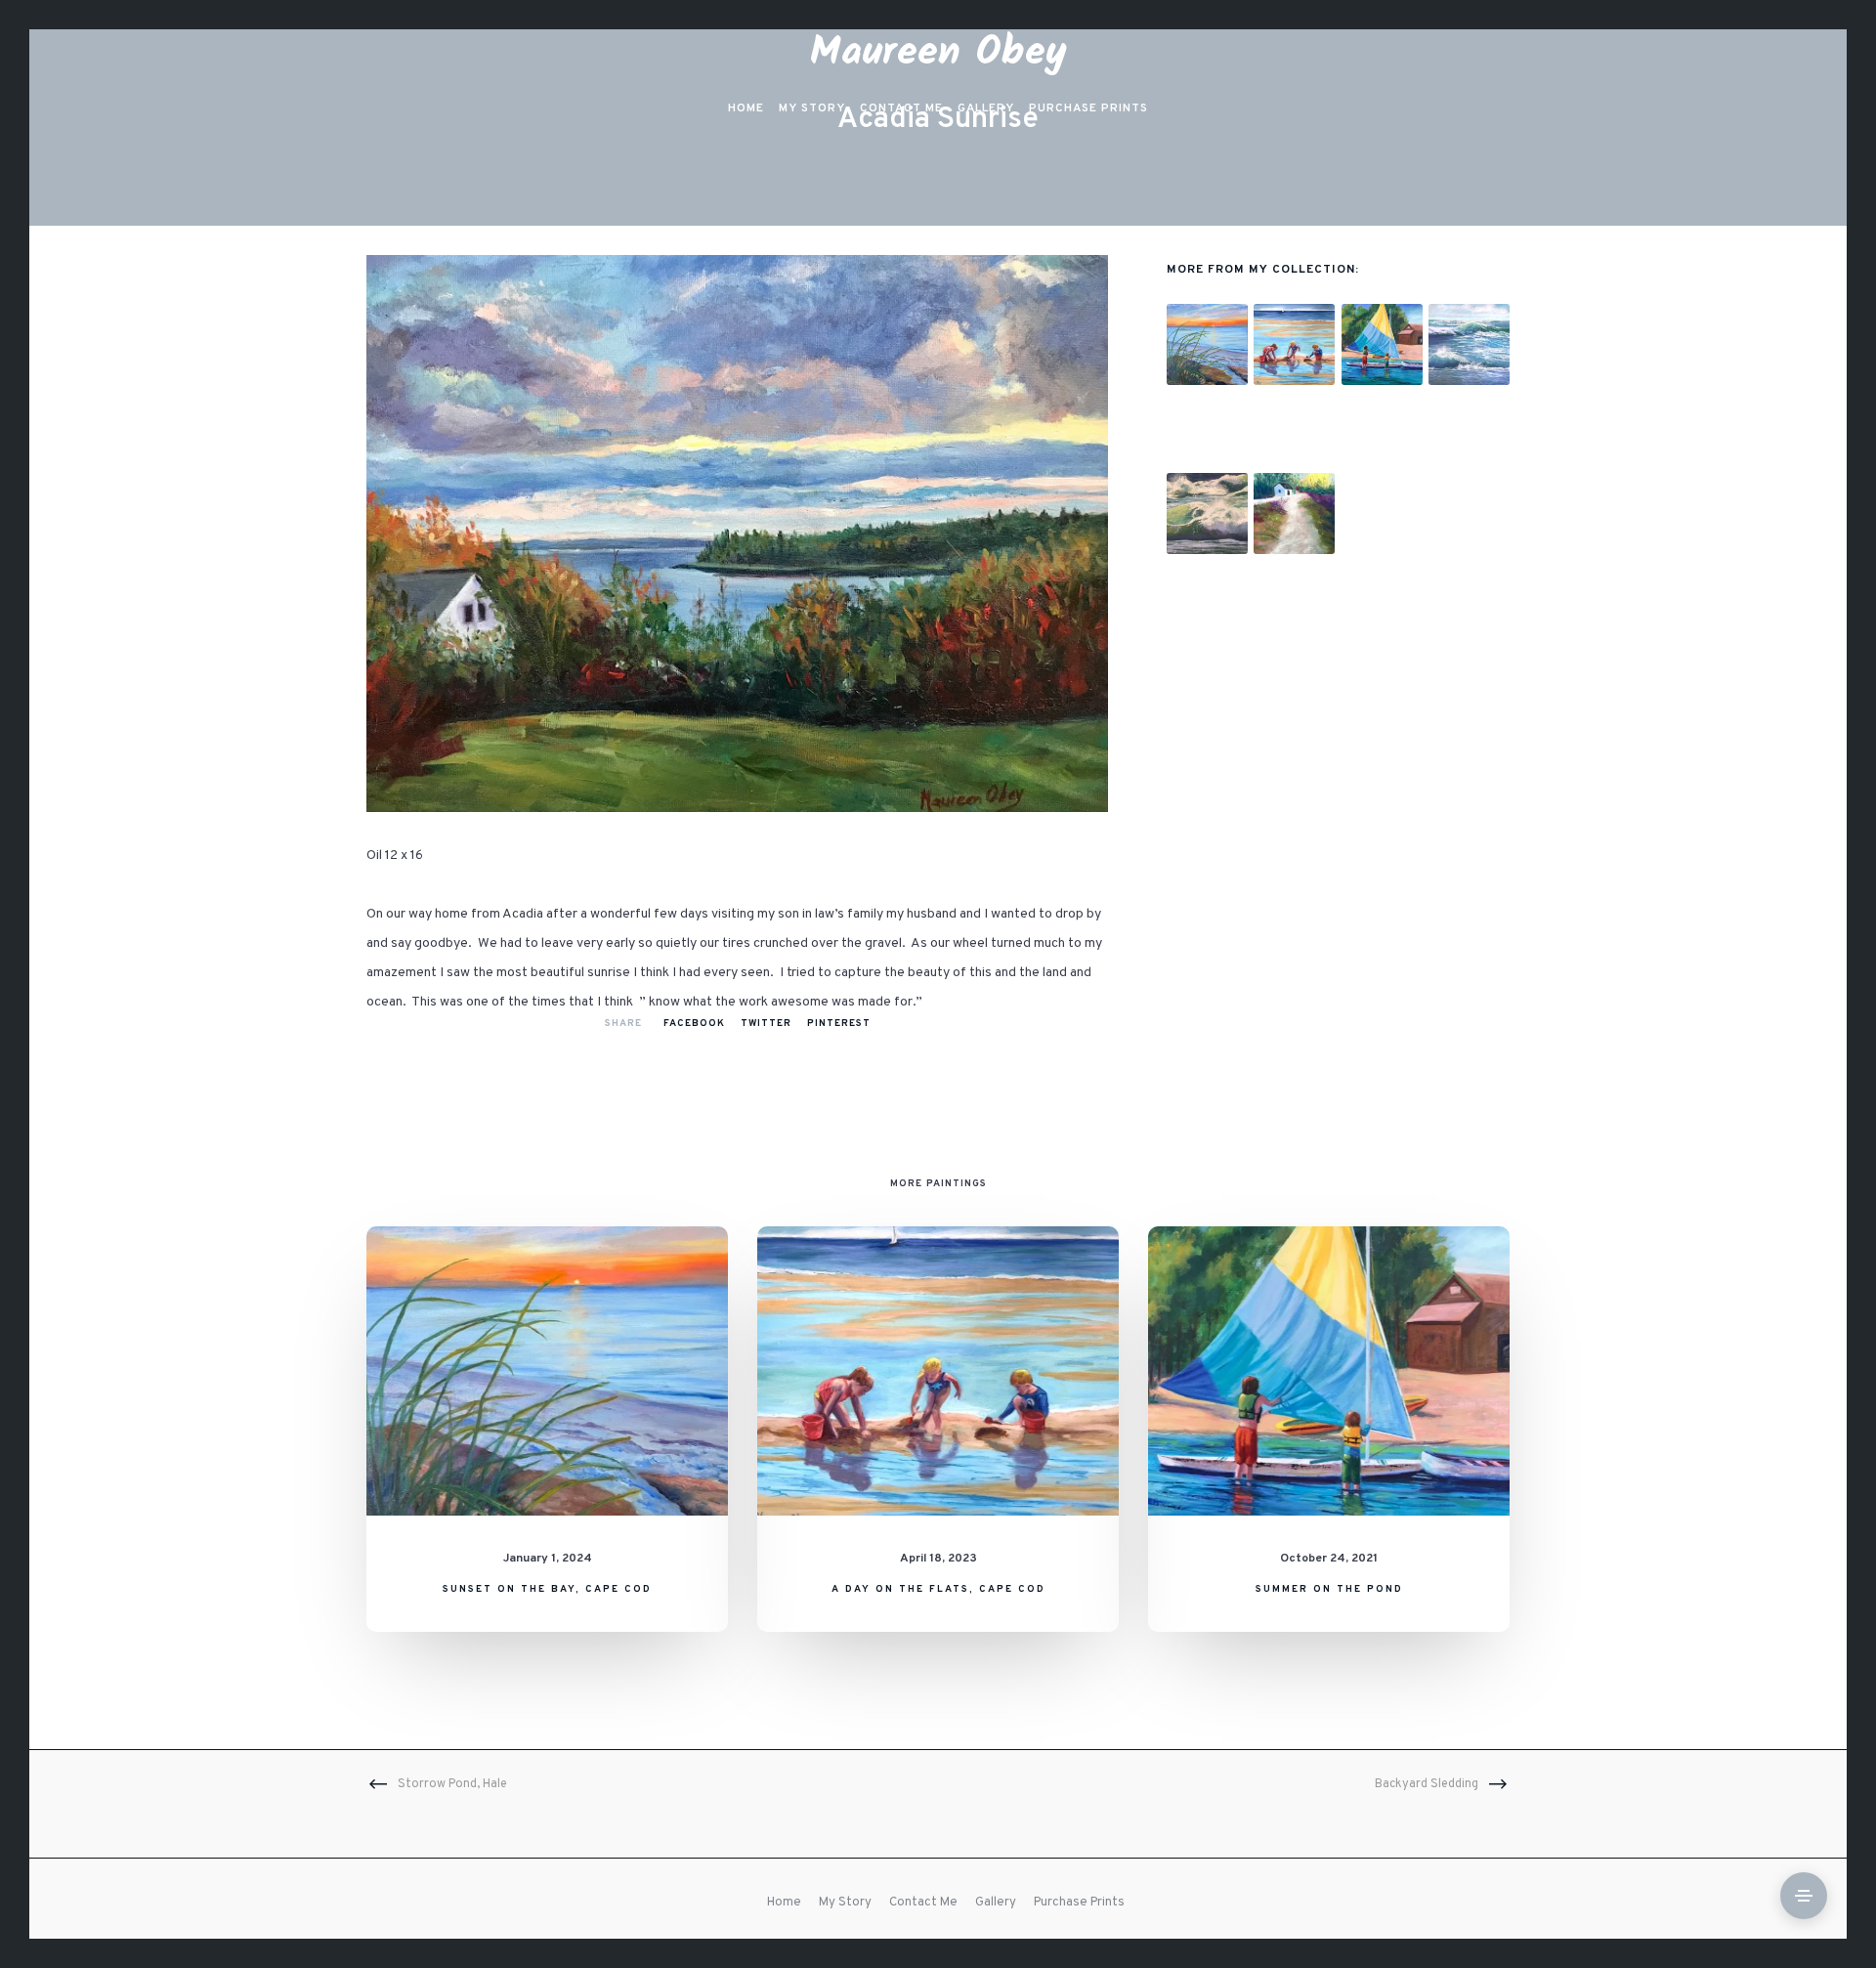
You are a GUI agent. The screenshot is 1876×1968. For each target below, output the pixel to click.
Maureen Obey (938, 53)
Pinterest (839, 1024)
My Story (845, 1903)
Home (784, 1903)
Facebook (694, 1024)
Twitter (766, 1024)
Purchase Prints (1079, 1903)
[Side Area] (1804, 1896)
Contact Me (923, 1903)
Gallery (996, 1903)
